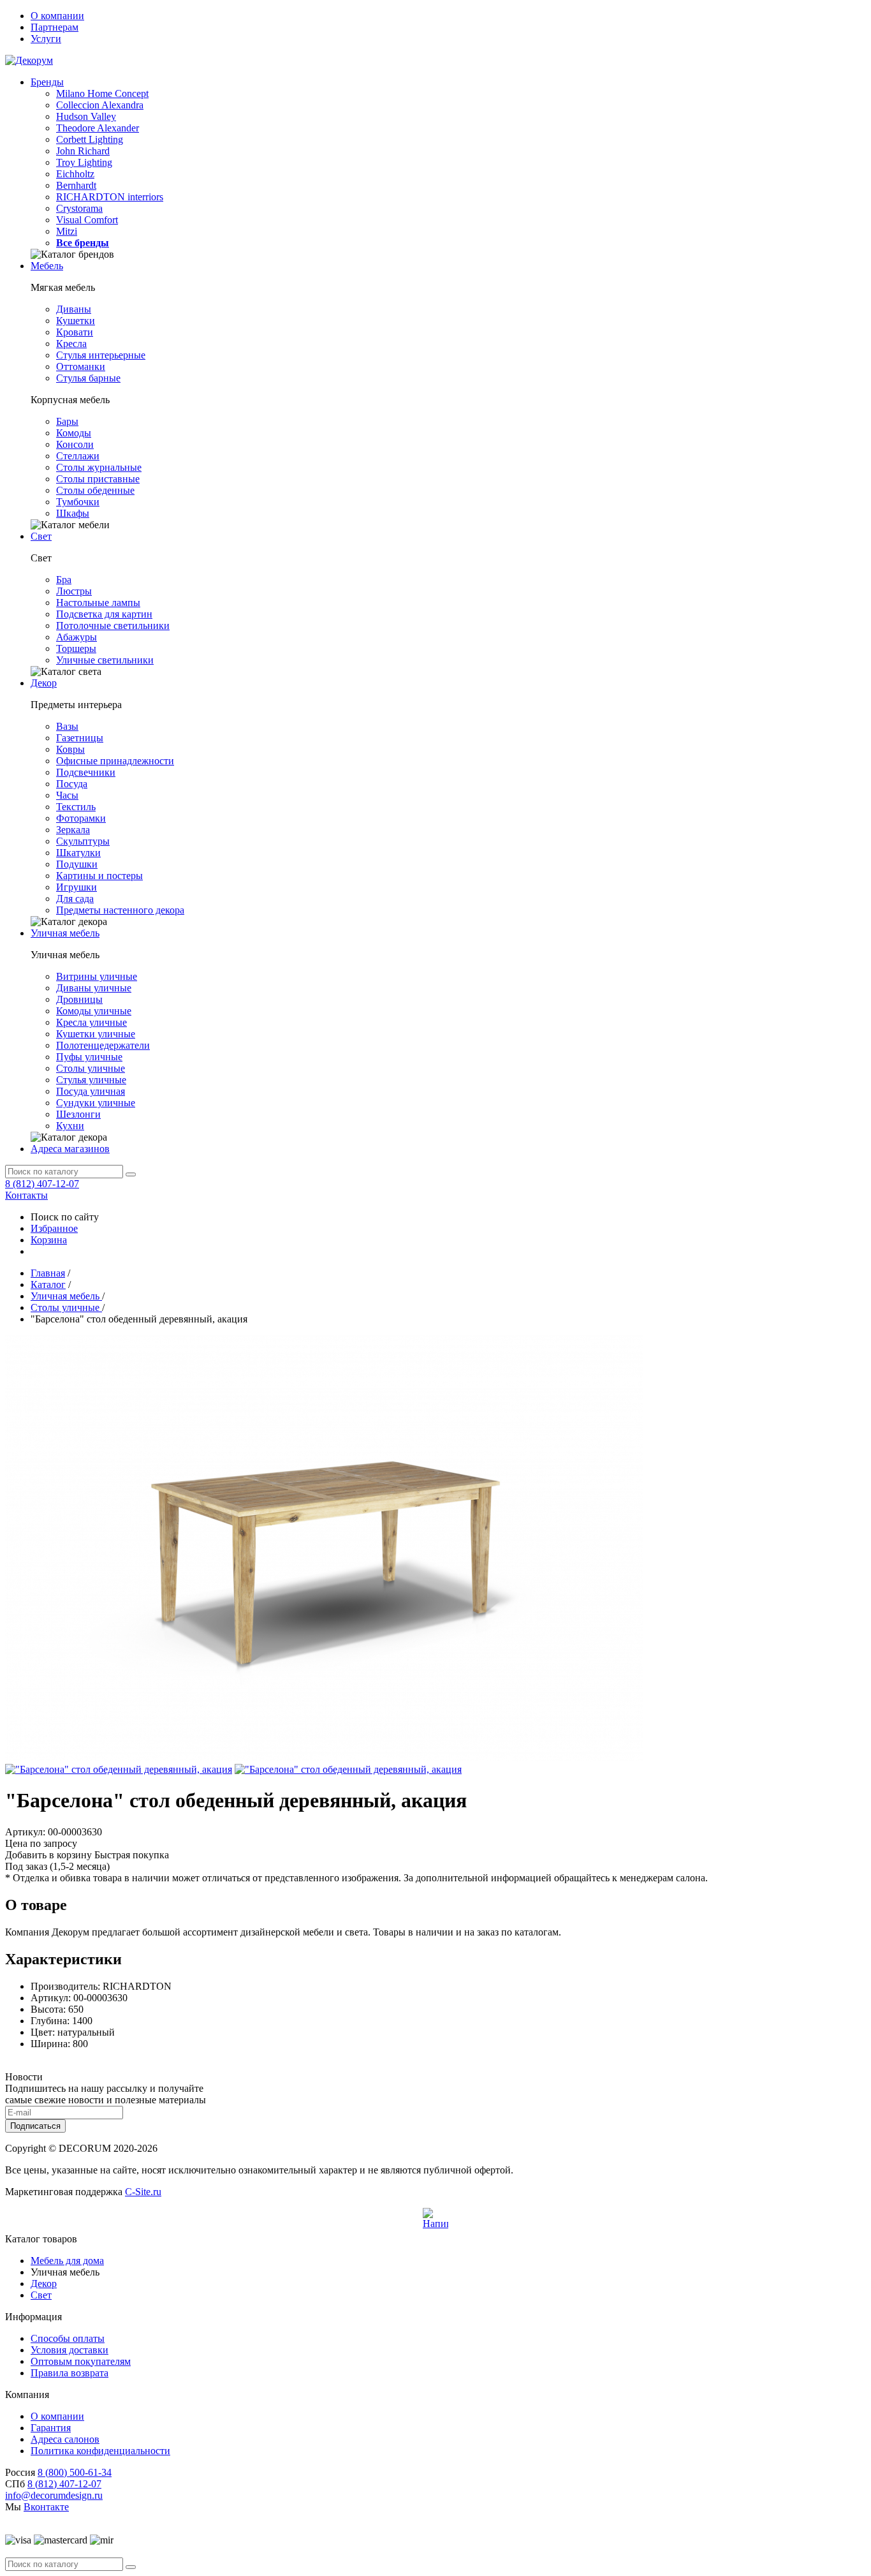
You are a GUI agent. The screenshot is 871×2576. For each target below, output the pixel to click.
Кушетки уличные (96, 1034)
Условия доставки (70, 2350)
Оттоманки (81, 366)
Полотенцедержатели (103, 1045)
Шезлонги (78, 1114)
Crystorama (79, 208)
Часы (67, 795)
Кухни (70, 1126)
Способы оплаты (68, 2338)
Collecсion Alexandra (100, 105)
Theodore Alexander (98, 128)
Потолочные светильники (113, 625)
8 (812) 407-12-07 (42, 1184)
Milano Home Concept (102, 93)
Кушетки (76, 321)
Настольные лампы (98, 603)
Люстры (74, 591)
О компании (57, 16)
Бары (67, 421)
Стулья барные (88, 378)
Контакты (26, 1195)
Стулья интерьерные (101, 355)
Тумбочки (78, 502)
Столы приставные (98, 479)
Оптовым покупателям (81, 2361)
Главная (48, 1273)
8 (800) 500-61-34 (75, 2472)
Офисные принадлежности (115, 761)
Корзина (49, 1240)
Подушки (77, 864)
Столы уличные (91, 1068)
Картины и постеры (99, 876)
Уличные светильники (105, 660)
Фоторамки (81, 818)
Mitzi (67, 231)
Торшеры (76, 648)
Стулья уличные (91, 1080)
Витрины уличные (97, 976)
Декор (44, 683)
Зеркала (73, 830)
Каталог (48, 1284)
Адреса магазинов (70, 1149)
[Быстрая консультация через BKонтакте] (435, 2221)
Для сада (75, 899)
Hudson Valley (86, 116)
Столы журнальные (99, 467)
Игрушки (77, 887)
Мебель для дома (67, 2261)
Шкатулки (78, 853)
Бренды (47, 82)
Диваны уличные (94, 988)
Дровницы (79, 999)
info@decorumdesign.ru (54, 2495)
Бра (64, 580)
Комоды (74, 433)
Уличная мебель (65, 933)
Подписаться (35, 2126)
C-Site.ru (143, 2192)
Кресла (71, 344)
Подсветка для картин (104, 614)
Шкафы (73, 513)
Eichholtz (75, 174)
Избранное (54, 1228)
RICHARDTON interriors (110, 197)
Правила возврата (70, 2373)
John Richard (83, 151)
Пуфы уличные (89, 1057)
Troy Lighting (84, 162)
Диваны (74, 309)
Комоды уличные (94, 1011)
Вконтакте (46, 2507)
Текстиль (76, 807)
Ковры (70, 749)
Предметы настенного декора (120, 910)
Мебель (47, 266)
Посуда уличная (91, 1091)
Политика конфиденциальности (100, 2451)
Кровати (75, 332)
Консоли (75, 444)
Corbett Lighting (90, 139)
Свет (41, 536)
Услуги (46, 39)
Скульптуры (83, 841)
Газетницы (80, 738)
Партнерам (55, 27)
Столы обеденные (95, 490)
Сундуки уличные (96, 1103)
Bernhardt (76, 185)
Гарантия (51, 2428)
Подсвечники (86, 772)
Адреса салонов (65, 2439)
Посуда (72, 784)
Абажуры (77, 637)
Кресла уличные (91, 1022)
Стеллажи (78, 456)
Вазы (67, 726)
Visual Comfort (87, 220)
